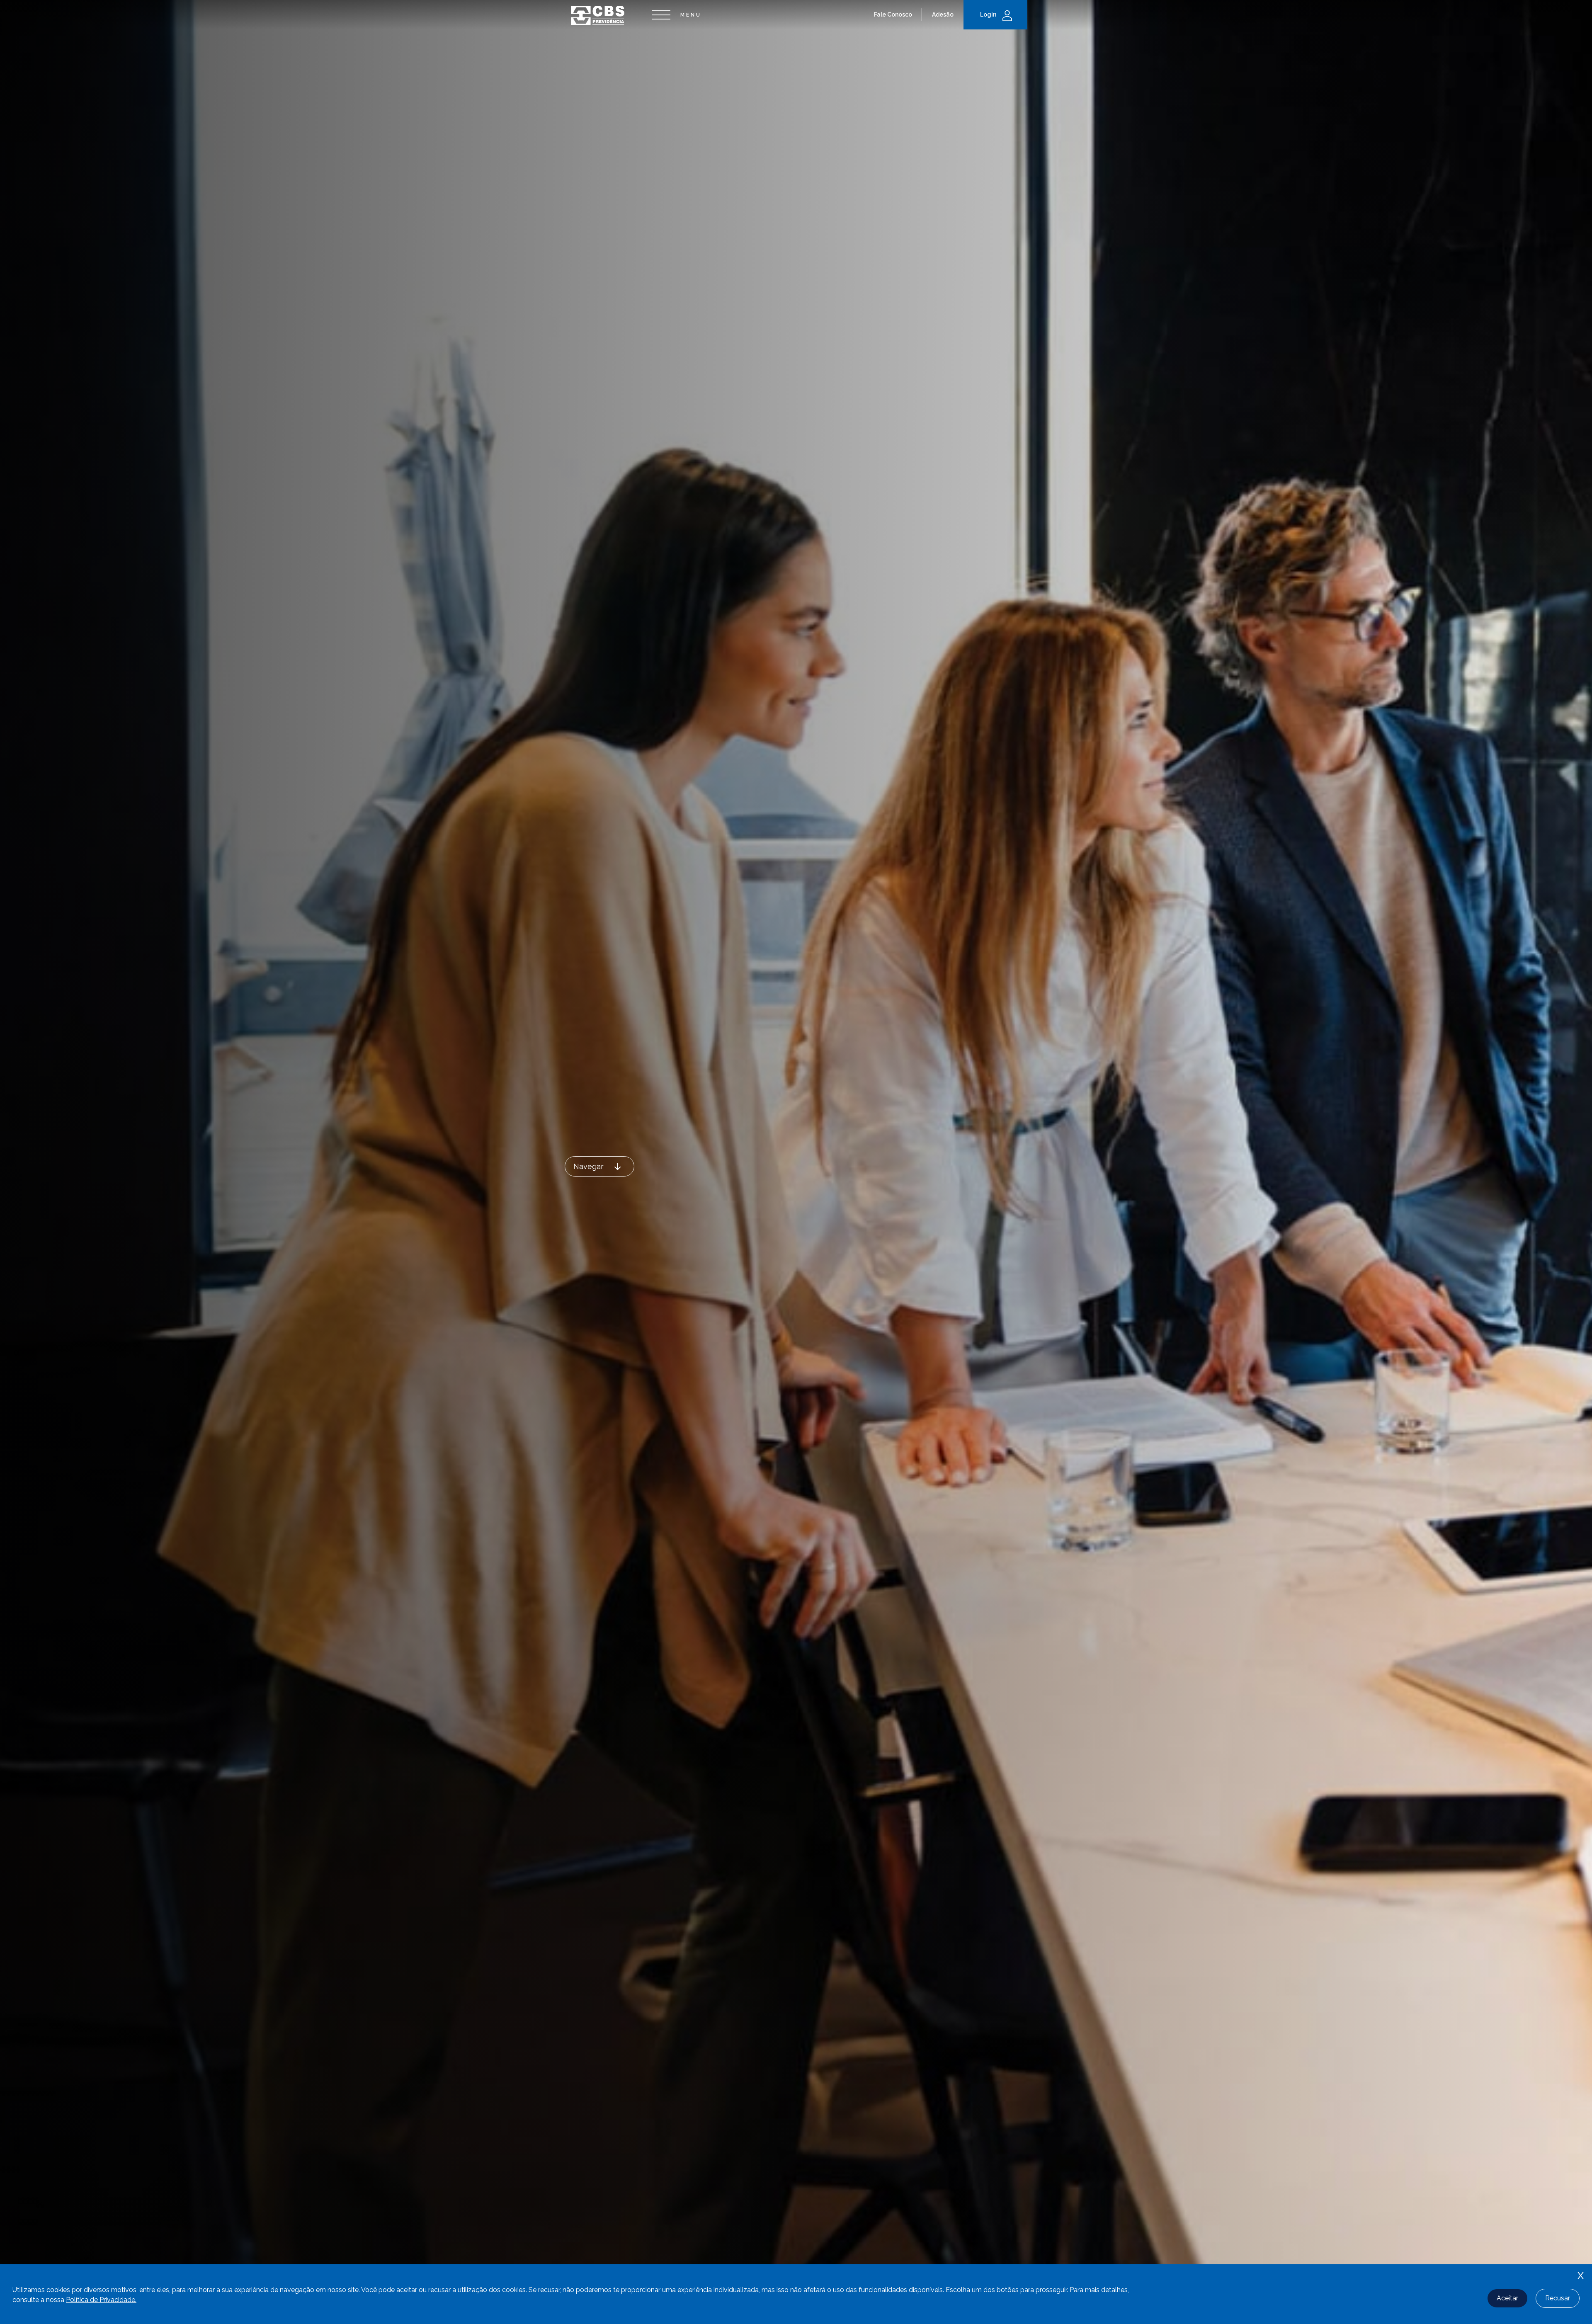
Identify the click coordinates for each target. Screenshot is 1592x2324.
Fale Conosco (893, 15)
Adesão (943, 15)
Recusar (1558, 2298)
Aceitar (1507, 2298)
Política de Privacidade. (101, 2300)
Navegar (589, 1166)
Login (988, 15)
